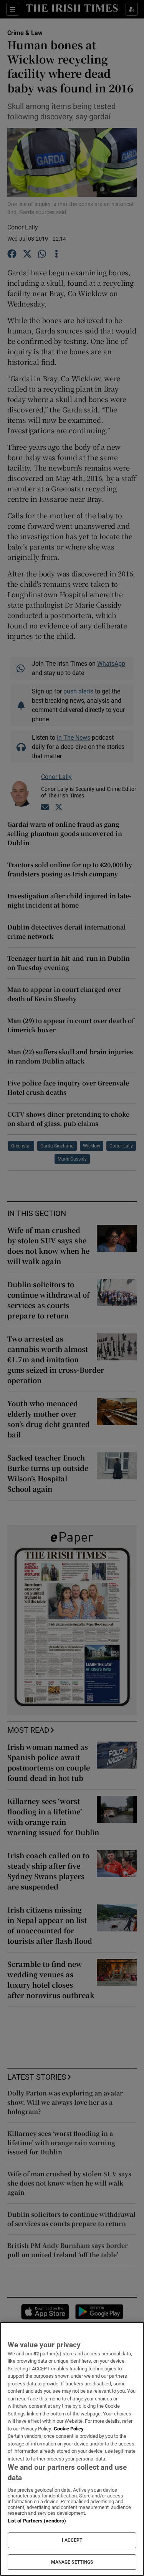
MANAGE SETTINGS (72, 2562)
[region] (72, 2449)
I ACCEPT (72, 2540)
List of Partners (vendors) (37, 2521)
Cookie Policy (69, 2429)
